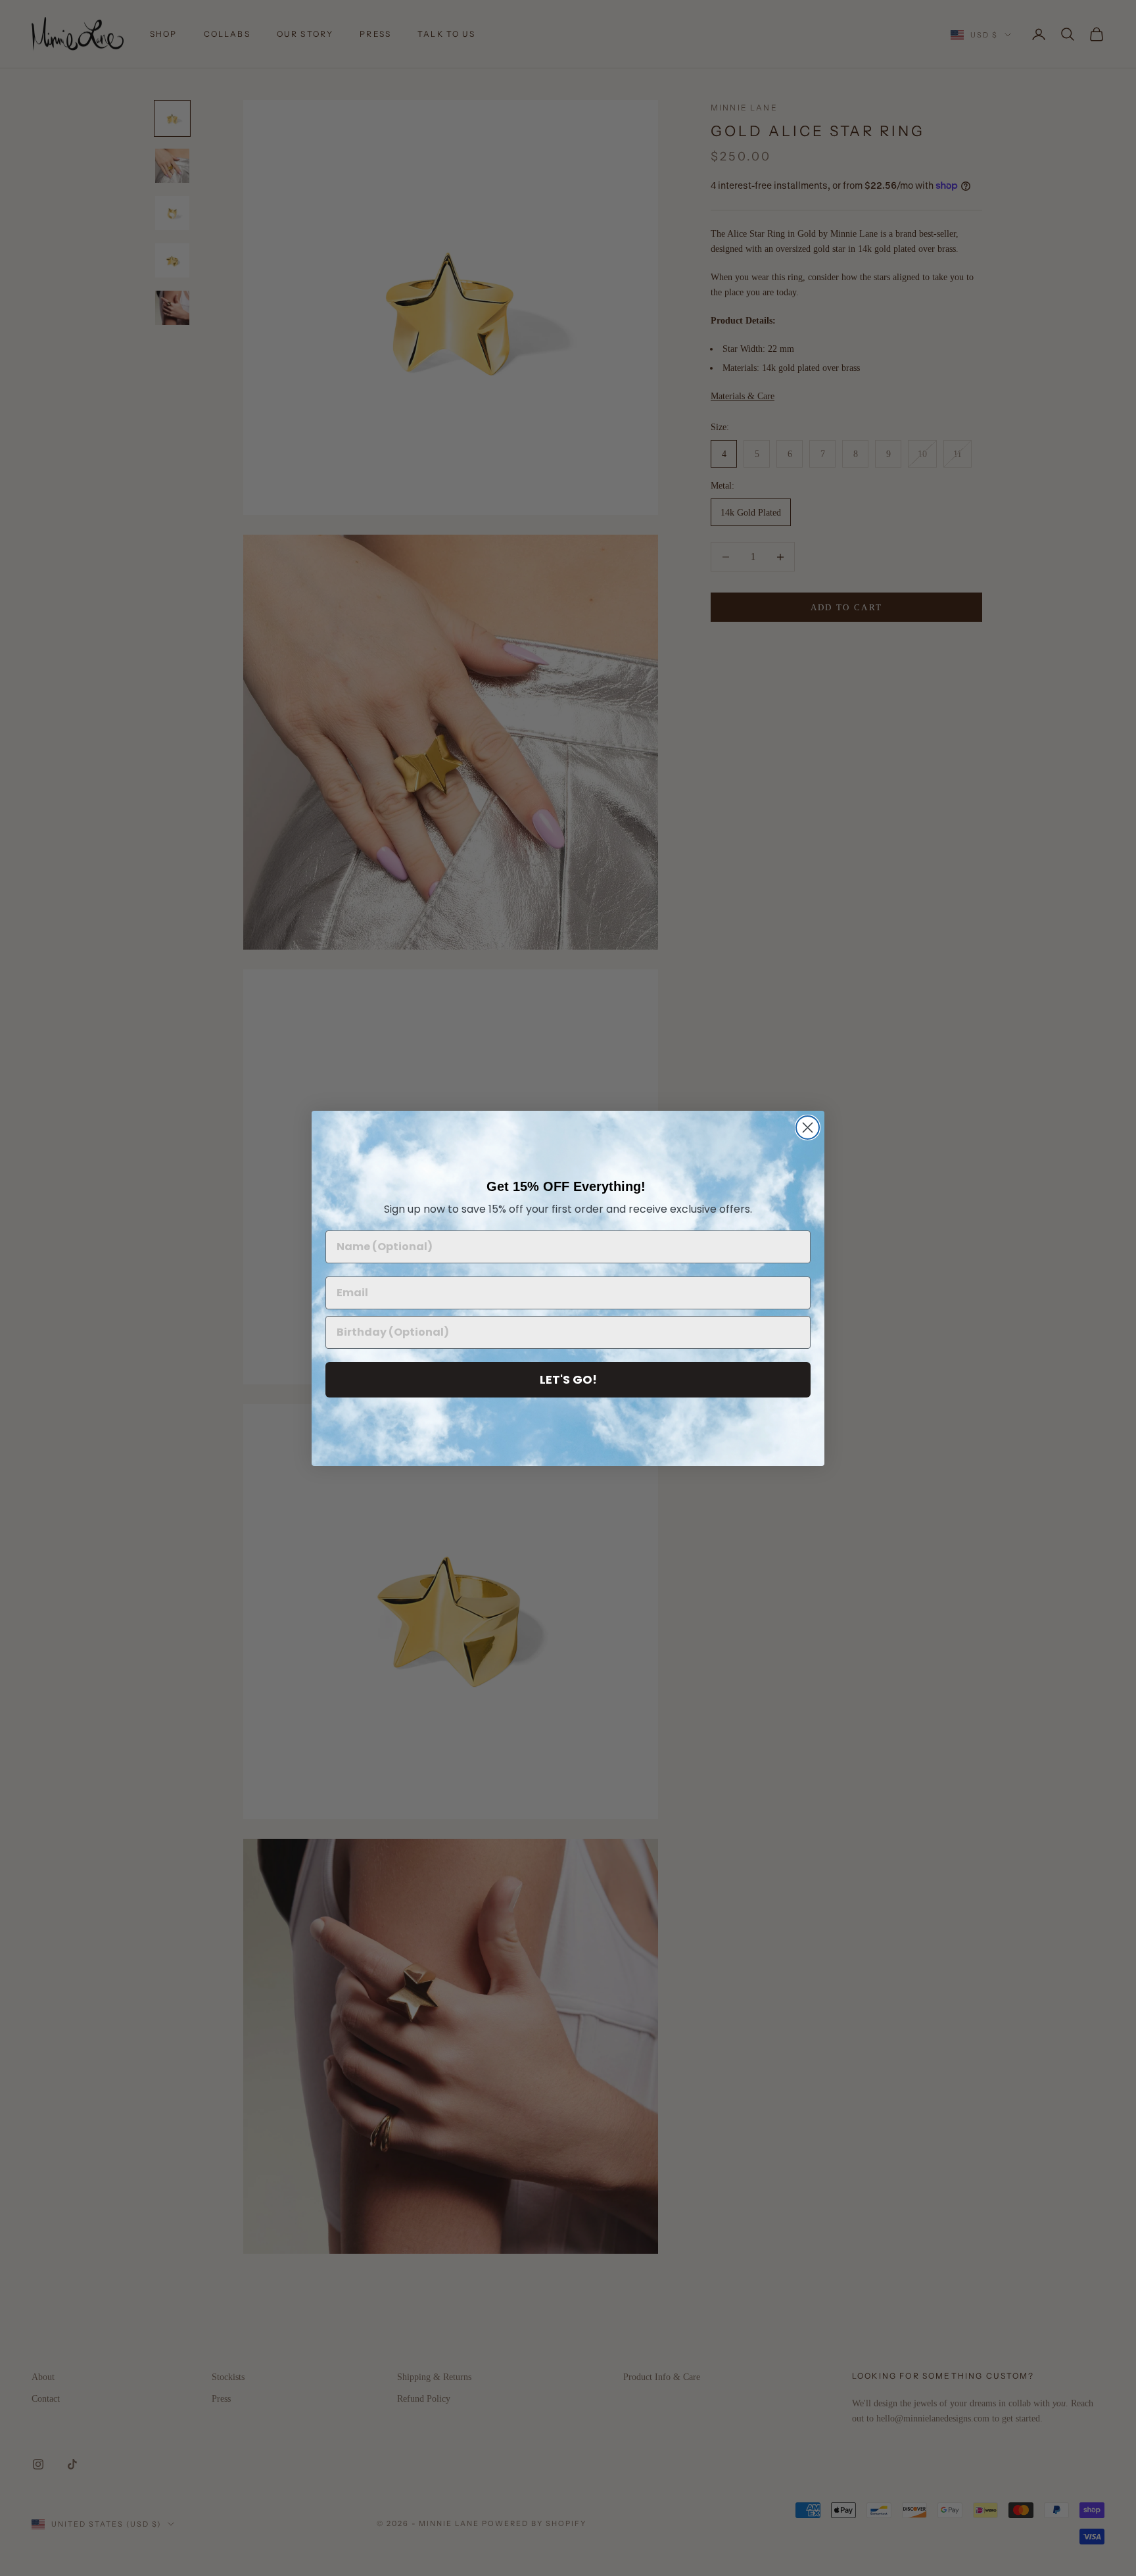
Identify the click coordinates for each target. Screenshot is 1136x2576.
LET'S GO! (568, 1379)
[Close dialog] (808, 1128)
